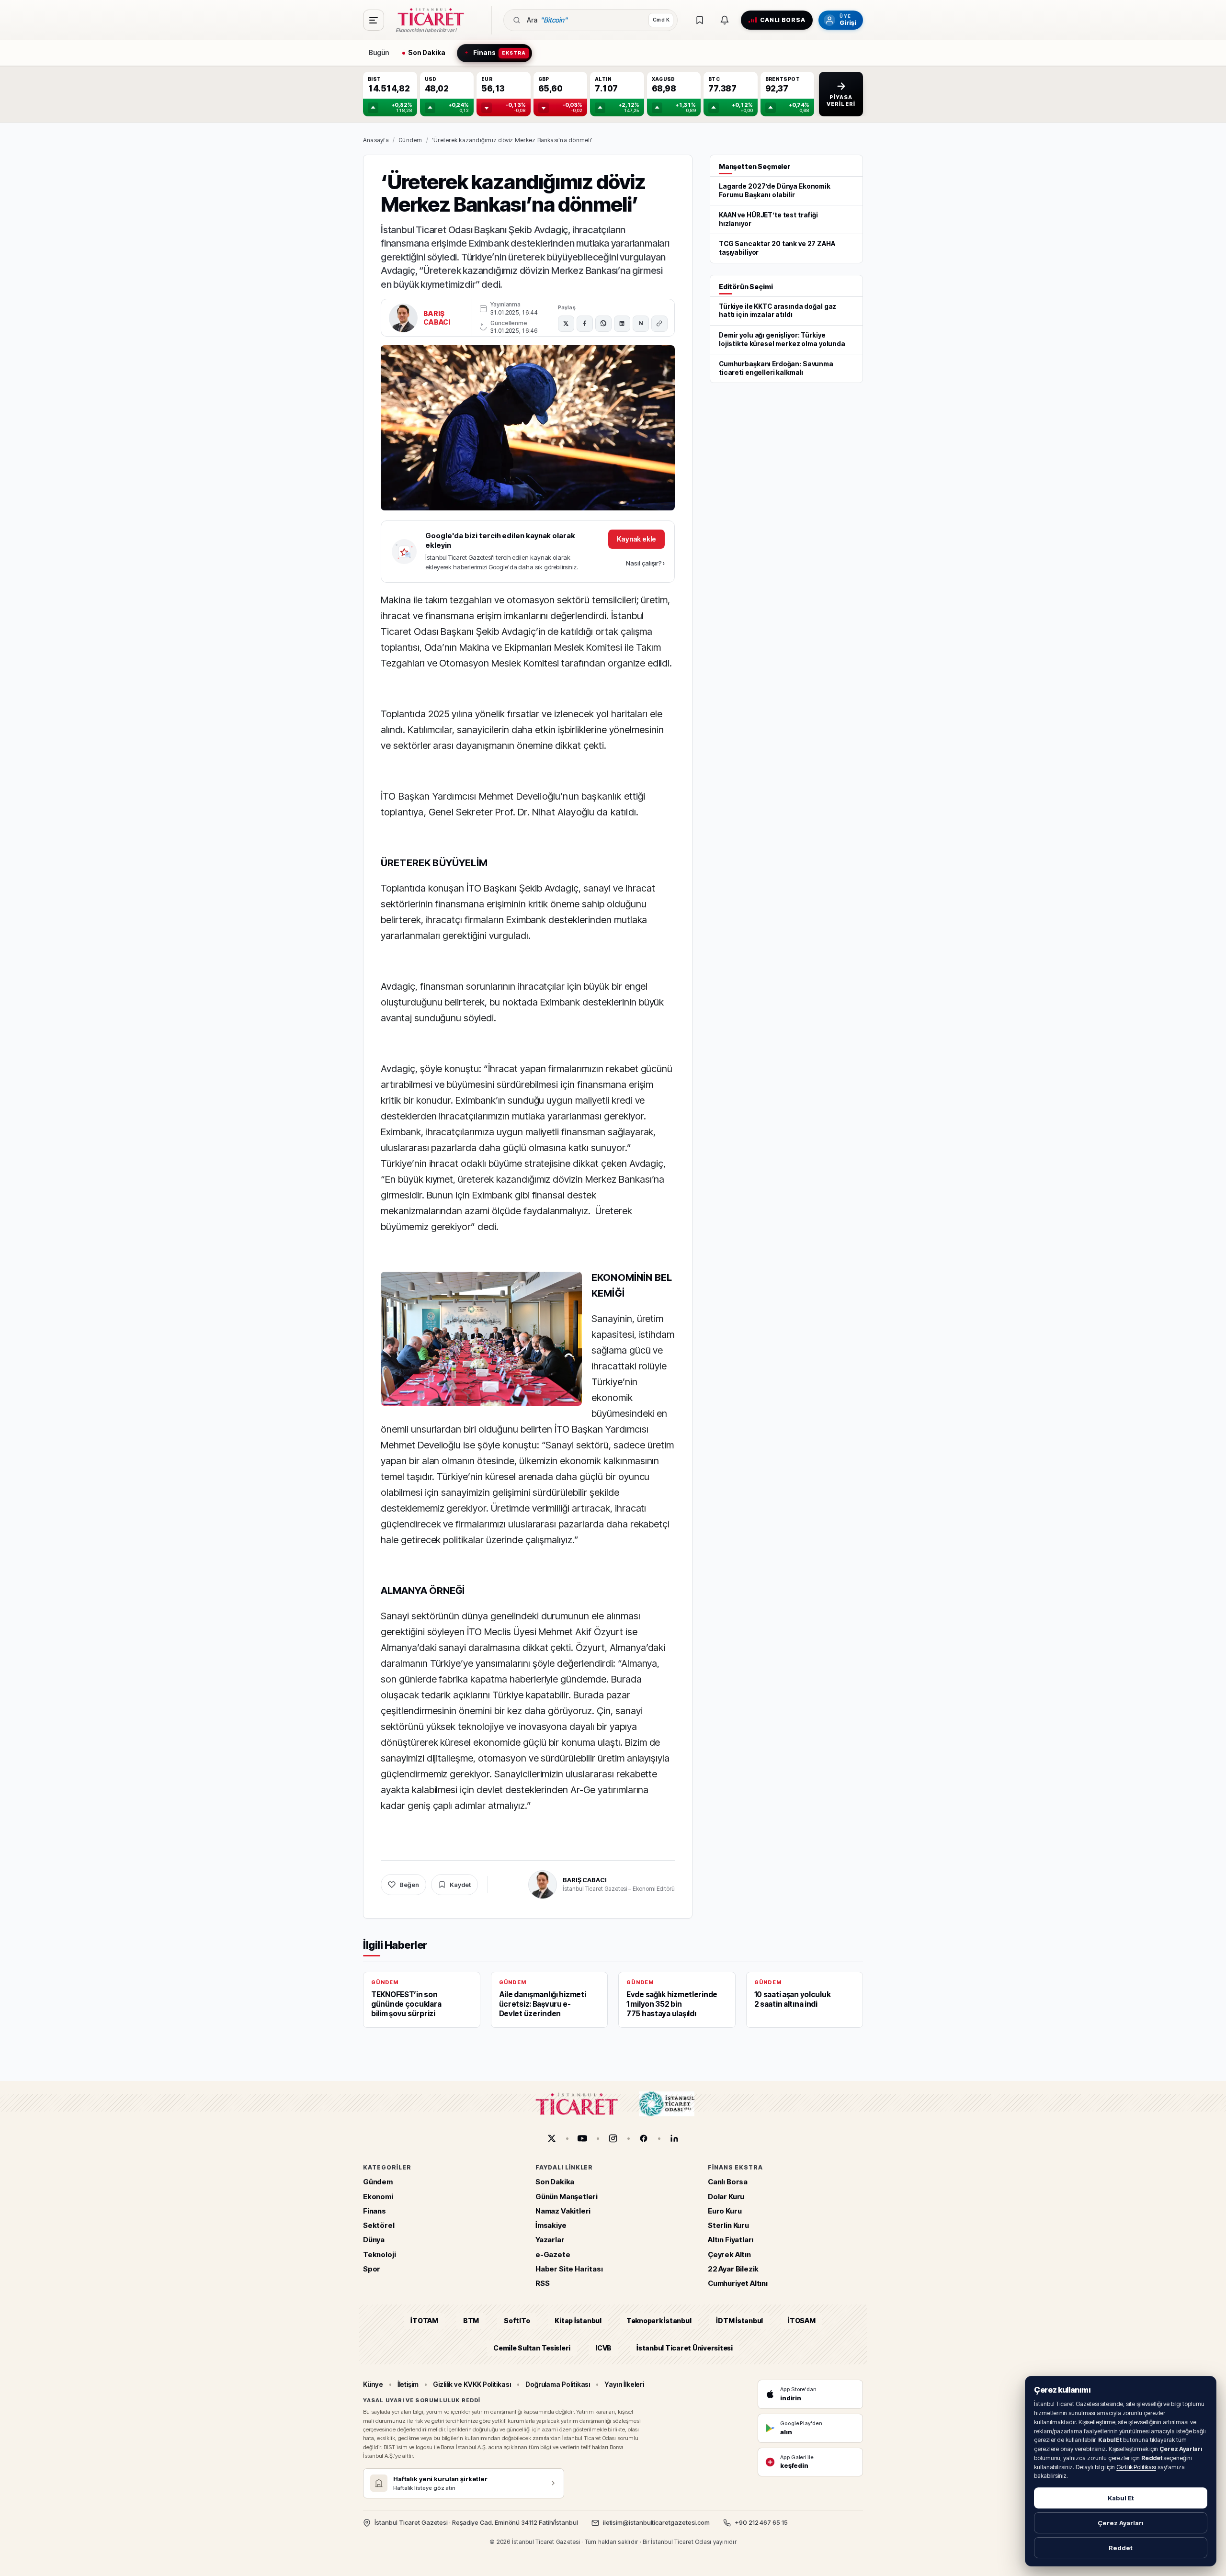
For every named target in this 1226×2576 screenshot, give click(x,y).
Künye (373, 2384)
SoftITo (517, 2321)
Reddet (1121, 2548)
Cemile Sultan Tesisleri (532, 2348)
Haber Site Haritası (569, 2269)
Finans (375, 2211)
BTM (471, 2321)
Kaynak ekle (636, 539)
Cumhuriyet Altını (738, 2284)
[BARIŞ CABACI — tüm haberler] (403, 318)
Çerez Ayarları (1121, 2523)
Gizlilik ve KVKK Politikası (472, 2384)
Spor (372, 2269)
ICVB (603, 2348)
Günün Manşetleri (567, 2197)
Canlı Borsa (728, 2182)
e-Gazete (553, 2254)
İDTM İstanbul (739, 2321)
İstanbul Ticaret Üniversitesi (685, 2348)
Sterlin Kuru (728, 2226)
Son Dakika (555, 2182)
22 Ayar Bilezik (733, 2269)
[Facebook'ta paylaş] (585, 324)
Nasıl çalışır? (645, 563)
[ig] (613, 2138)
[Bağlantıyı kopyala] (659, 324)
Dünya (374, 2240)
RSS (542, 2284)
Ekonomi (378, 2197)
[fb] (644, 2138)
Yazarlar (550, 2240)
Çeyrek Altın (729, 2254)
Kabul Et (1121, 2498)
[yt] (582, 2138)
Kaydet (460, 1885)
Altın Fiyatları (731, 2240)
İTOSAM (802, 2321)
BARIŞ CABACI (437, 318)
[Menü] (374, 20)
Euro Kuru (725, 2211)
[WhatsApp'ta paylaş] (603, 324)
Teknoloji (379, 2254)
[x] (552, 2138)
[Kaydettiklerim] (700, 20)
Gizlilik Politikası (1136, 2467)
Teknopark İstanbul (659, 2321)
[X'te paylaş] (566, 324)
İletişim (408, 2384)
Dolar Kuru (726, 2197)
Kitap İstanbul (578, 2321)
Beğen (409, 1885)
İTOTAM (424, 2321)
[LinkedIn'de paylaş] (622, 324)
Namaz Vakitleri (563, 2211)
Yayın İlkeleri (624, 2384)
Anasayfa (376, 140)
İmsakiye (551, 2226)
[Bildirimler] (725, 20)
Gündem (410, 140)
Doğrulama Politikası (558, 2384)
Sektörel (379, 2226)
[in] (674, 2138)
